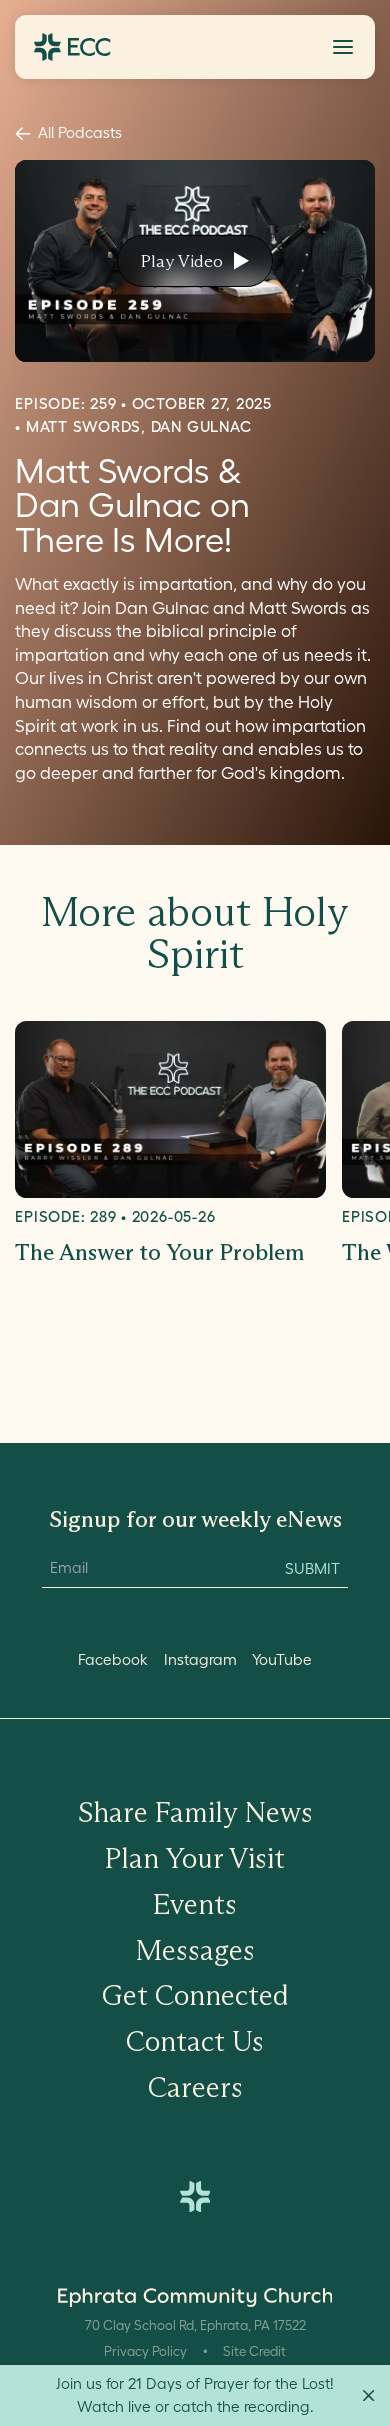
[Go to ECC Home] (72, 47)
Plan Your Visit (195, 1858)
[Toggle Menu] (343, 47)
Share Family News (195, 1812)
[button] (343, 47)
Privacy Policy (145, 2351)
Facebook (113, 1659)
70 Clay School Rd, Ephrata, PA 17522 (195, 2325)
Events (195, 1904)
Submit (312, 1568)
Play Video (182, 261)
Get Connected (195, 1995)
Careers (195, 2087)
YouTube (282, 1659)
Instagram (200, 1659)
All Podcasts (80, 132)
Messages (195, 1950)
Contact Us (195, 2041)
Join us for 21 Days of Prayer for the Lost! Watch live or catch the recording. (195, 2395)
